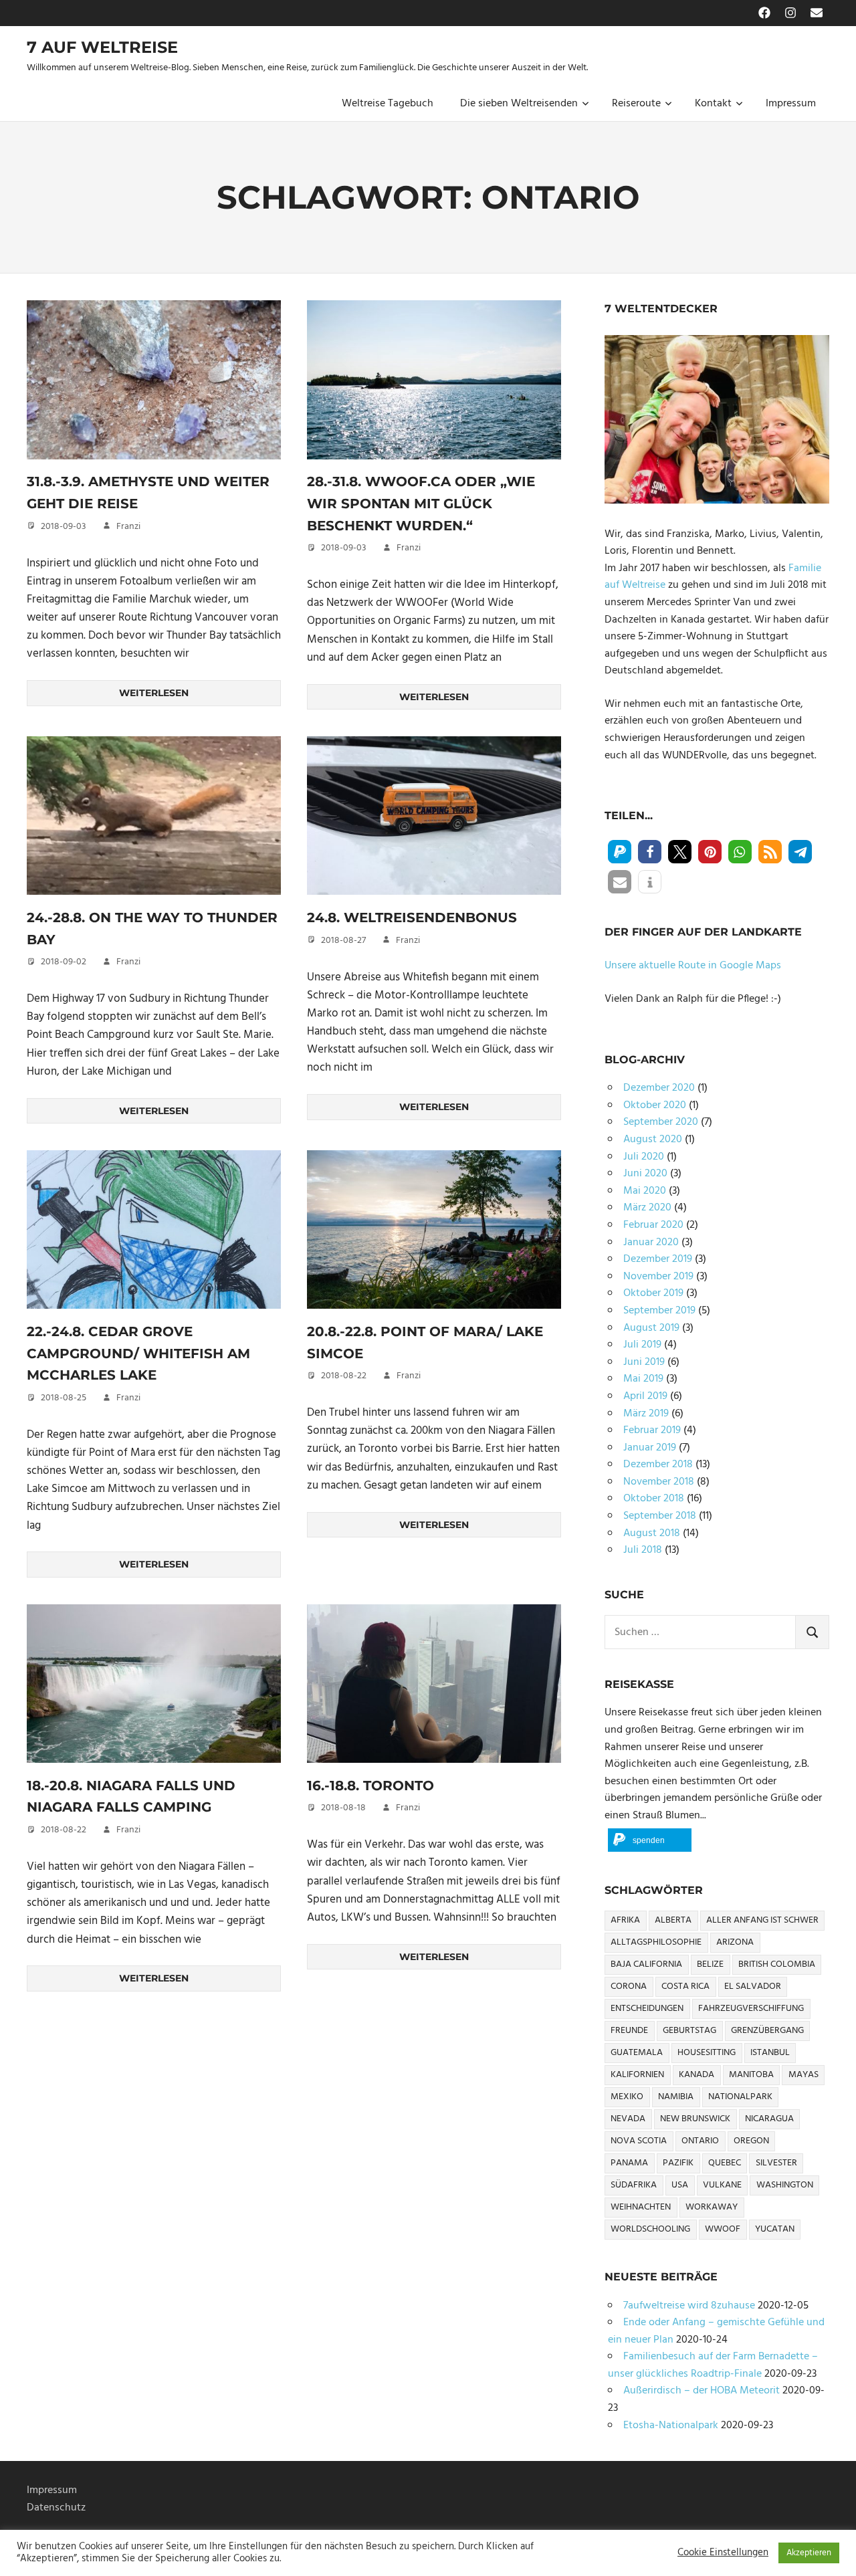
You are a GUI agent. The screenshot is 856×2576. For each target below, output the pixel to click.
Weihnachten (641, 2207)
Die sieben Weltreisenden (519, 104)
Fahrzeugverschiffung (751, 2009)
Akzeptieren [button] (809, 2553)
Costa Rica (685, 1987)
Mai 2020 (645, 1191)
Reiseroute (636, 104)
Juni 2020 (645, 1174)
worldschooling (650, 2229)
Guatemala (637, 2053)
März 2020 (647, 1208)
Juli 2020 (644, 1157)
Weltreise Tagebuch (388, 104)
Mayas (804, 2075)
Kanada (697, 2075)
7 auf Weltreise (102, 47)
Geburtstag (689, 2031)
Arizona (735, 1942)
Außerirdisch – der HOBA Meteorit (702, 2391)
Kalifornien (637, 2075)
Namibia (676, 2097)
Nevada (628, 2119)
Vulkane (722, 2185)
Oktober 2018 (654, 1499)
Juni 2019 (644, 1362)
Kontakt (713, 104)
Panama (629, 2163)
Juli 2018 (643, 1550)
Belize (710, 1964)
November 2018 (659, 1482)
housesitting (707, 2053)
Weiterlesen (154, 693)
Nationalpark (740, 2097)
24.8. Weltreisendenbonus (412, 918)
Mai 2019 (643, 1379)
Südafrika (634, 2185)
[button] (620, 852)
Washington (785, 2185)
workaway (712, 2207)
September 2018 (660, 1516)
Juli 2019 (642, 1345)
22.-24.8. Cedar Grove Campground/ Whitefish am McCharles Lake (138, 1353)
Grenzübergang (767, 2031)
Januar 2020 (651, 1243)
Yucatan (775, 2229)
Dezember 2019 (658, 1259)
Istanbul (770, 2053)
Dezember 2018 (658, 1465)
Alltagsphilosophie (656, 1942)
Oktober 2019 (653, 1293)
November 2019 (658, 1277)
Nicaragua (769, 2119)
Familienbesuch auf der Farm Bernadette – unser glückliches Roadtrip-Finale (713, 2365)
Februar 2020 (653, 1225)
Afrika (625, 1920)
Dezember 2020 (659, 1088)
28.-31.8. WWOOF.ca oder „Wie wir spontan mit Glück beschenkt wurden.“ (421, 503)
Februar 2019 (652, 1430)
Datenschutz (56, 2508)
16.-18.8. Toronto (370, 1786)
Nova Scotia (639, 2141)
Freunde (629, 2031)
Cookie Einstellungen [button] (723, 2553)
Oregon (751, 2141)
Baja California (646, 1964)
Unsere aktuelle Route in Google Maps (693, 966)
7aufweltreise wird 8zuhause (689, 2306)
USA (680, 2185)
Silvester (776, 2163)
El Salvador (753, 1987)
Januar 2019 (650, 1448)
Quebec (725, 2163)
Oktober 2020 (655, 1105)
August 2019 (651, 1328)
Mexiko (627, 2097)
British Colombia (777, 1964)
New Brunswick (695, 2119)
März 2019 (646, 1414)
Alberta (673, 1920)
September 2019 (659, 1311)
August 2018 (652, 1533)
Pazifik (678, 2163)
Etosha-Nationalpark (671, 2426)
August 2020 (653, 1140)
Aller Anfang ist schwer (762, 1920)
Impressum (791, 104)
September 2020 (661, 1122)
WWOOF (723, 2229)
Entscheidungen (647, 2009)
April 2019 (645, 1396)
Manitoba (751, 2075)
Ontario (700, 2141)
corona (629, 1987)
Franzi (128, 527)
